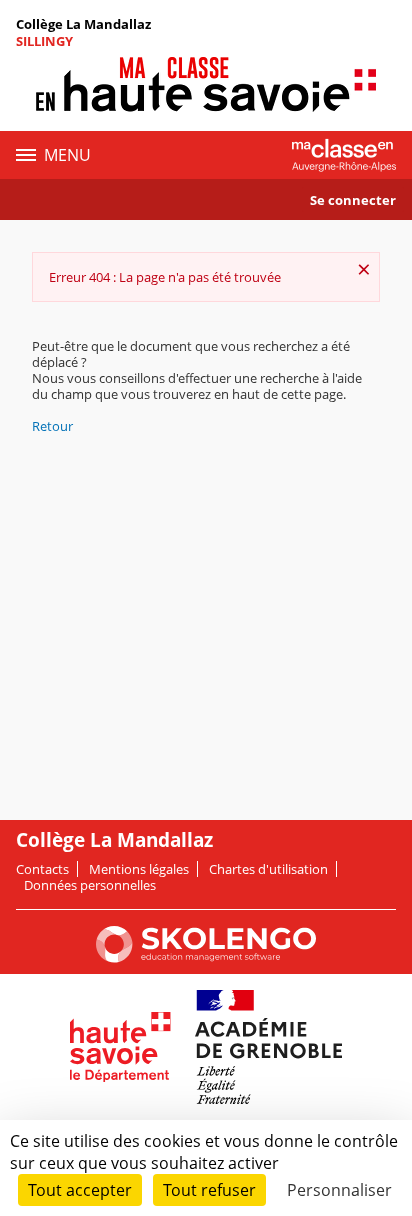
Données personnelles (90, 885)
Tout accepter (80, 1190)
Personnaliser (339, 1190)
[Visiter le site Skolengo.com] (206, 958)
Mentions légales (139, 869)
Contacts (42, 869)
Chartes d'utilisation (268, 869)
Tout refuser (209, 1190)
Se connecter (353, 200)
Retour (52, 426)
